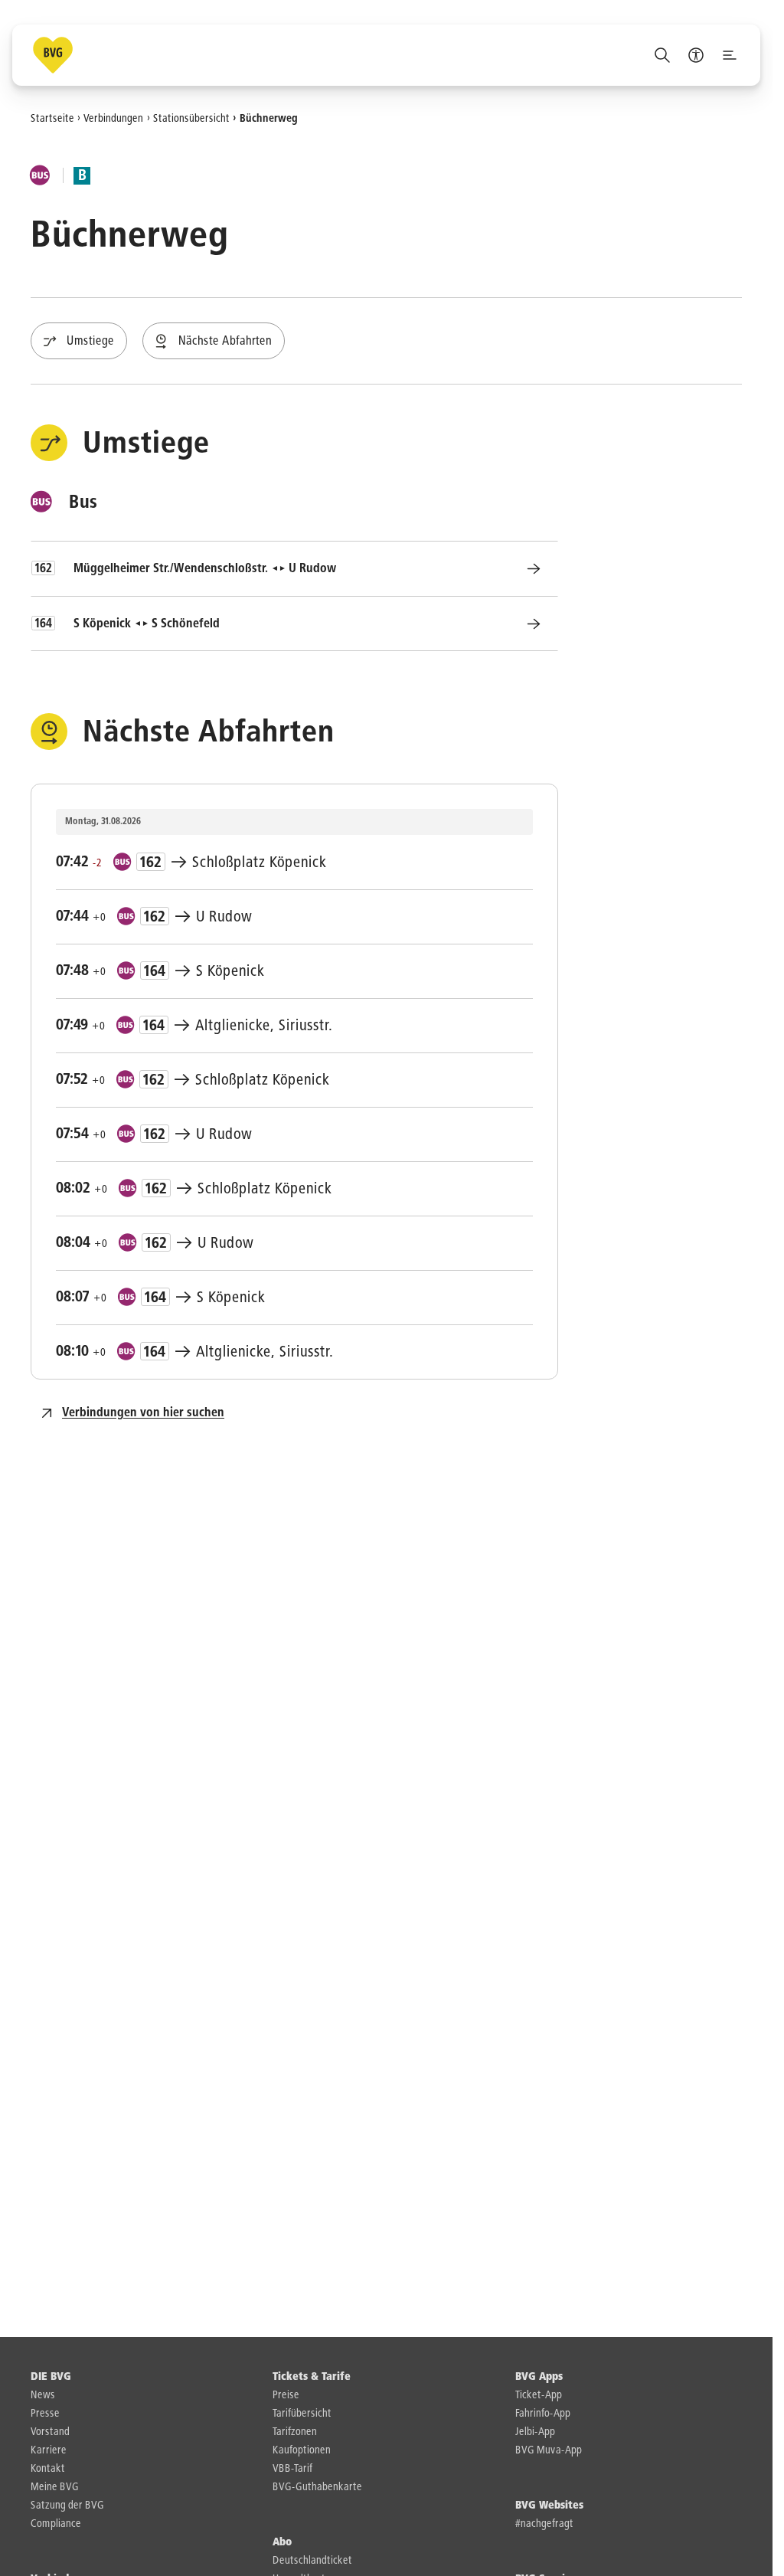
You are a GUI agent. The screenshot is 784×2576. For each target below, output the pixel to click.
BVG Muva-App (549, 2450)
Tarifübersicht (302, 2414)
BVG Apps (539, 2377)
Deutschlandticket (312, 2561)
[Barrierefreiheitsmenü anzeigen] (696, 55)
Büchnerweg (269, 118)
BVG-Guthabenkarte (317, 2487)
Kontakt (48, 2469)
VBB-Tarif (292, 2469)
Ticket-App (539, 2395)
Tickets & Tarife (312, 2377)
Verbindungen (113, 118)
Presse (45, 2414)
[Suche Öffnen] (662, 55)
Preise (286, 2395)
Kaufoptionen (302, 2450)
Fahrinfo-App (543, 2414)
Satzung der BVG (67, 2506)
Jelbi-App (535, 2432)
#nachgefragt (544, 2524)
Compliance (56, 2524)
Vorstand (50, 2432)
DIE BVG (51, 2377)
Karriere (49, 2450)
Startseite (52, 118)
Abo (282, 2542)
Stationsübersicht (191, 118)
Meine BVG (55, 2487)
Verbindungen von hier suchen (143, 1413)
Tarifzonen (295, 2432)
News (43, 2395)
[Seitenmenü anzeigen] (730, 55)
